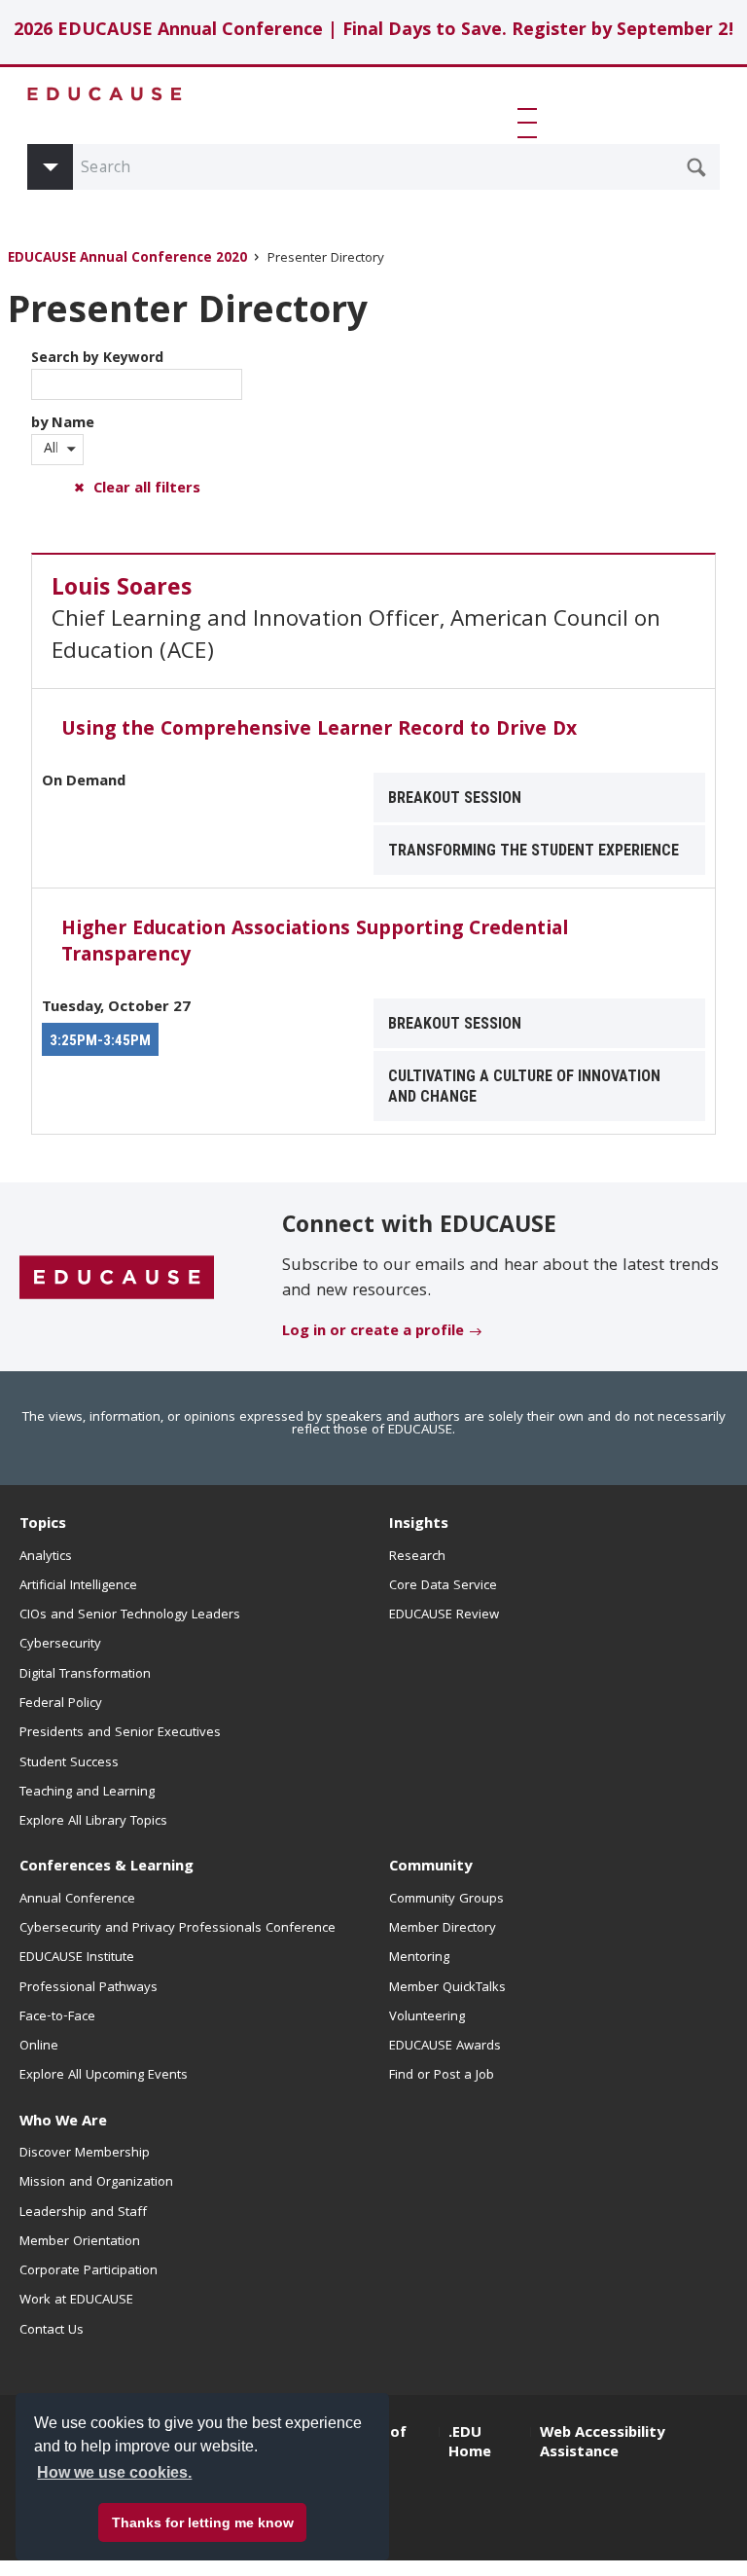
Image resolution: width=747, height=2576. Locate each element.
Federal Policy (61, 1704)
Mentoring (419, 1958)
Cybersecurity (60, 1645)
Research (417, 1557)
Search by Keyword (97, 359)
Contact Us (52, 2331)
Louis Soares (122, 590)
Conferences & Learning (107, 1868)
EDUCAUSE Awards (445, 2047)
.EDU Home (470, 2444)
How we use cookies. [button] (114, 2472)
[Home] (105, 94)
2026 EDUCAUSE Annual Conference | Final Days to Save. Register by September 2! (374, 32)
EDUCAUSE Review (444, 1615)
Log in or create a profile (373, 1332)
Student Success (69, 1763)
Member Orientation (80, 2242)
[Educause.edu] (117, 1278)
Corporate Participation (89, 2271)
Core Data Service (443, 1586)
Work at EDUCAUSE (76, 2301)
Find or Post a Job (442, 2076)
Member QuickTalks (447, 1988)
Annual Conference (77, 1900)
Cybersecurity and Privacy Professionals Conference (178, 1929)
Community (430, 1868)
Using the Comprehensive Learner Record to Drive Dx (319, 731)
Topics (43, 1525)
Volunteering (427, 2017)
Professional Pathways (89, 1988)
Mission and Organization (96, 2183)
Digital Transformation (85, 1675)
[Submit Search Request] (696, 167)
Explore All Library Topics (93, 1822)
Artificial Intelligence (78, 1586)
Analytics (46, 1557)
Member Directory (443, 1929)
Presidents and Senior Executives (120, 1733)
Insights (419, 1525)
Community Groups (446, 1900)
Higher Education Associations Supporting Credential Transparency (315, 943)
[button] (531, 123)
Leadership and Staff (83, 2213)
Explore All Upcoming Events (104, 2076)
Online (39, 2047)
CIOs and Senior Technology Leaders (130, 1615)
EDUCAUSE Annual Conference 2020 (127, 259)
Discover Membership (85, 2154)
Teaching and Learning (87, 1793)
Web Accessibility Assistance (602, 2444)
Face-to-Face (57, 2017)
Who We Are (63, 2122)
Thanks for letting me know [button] (203, 2522)
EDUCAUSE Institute (77, 1958)
